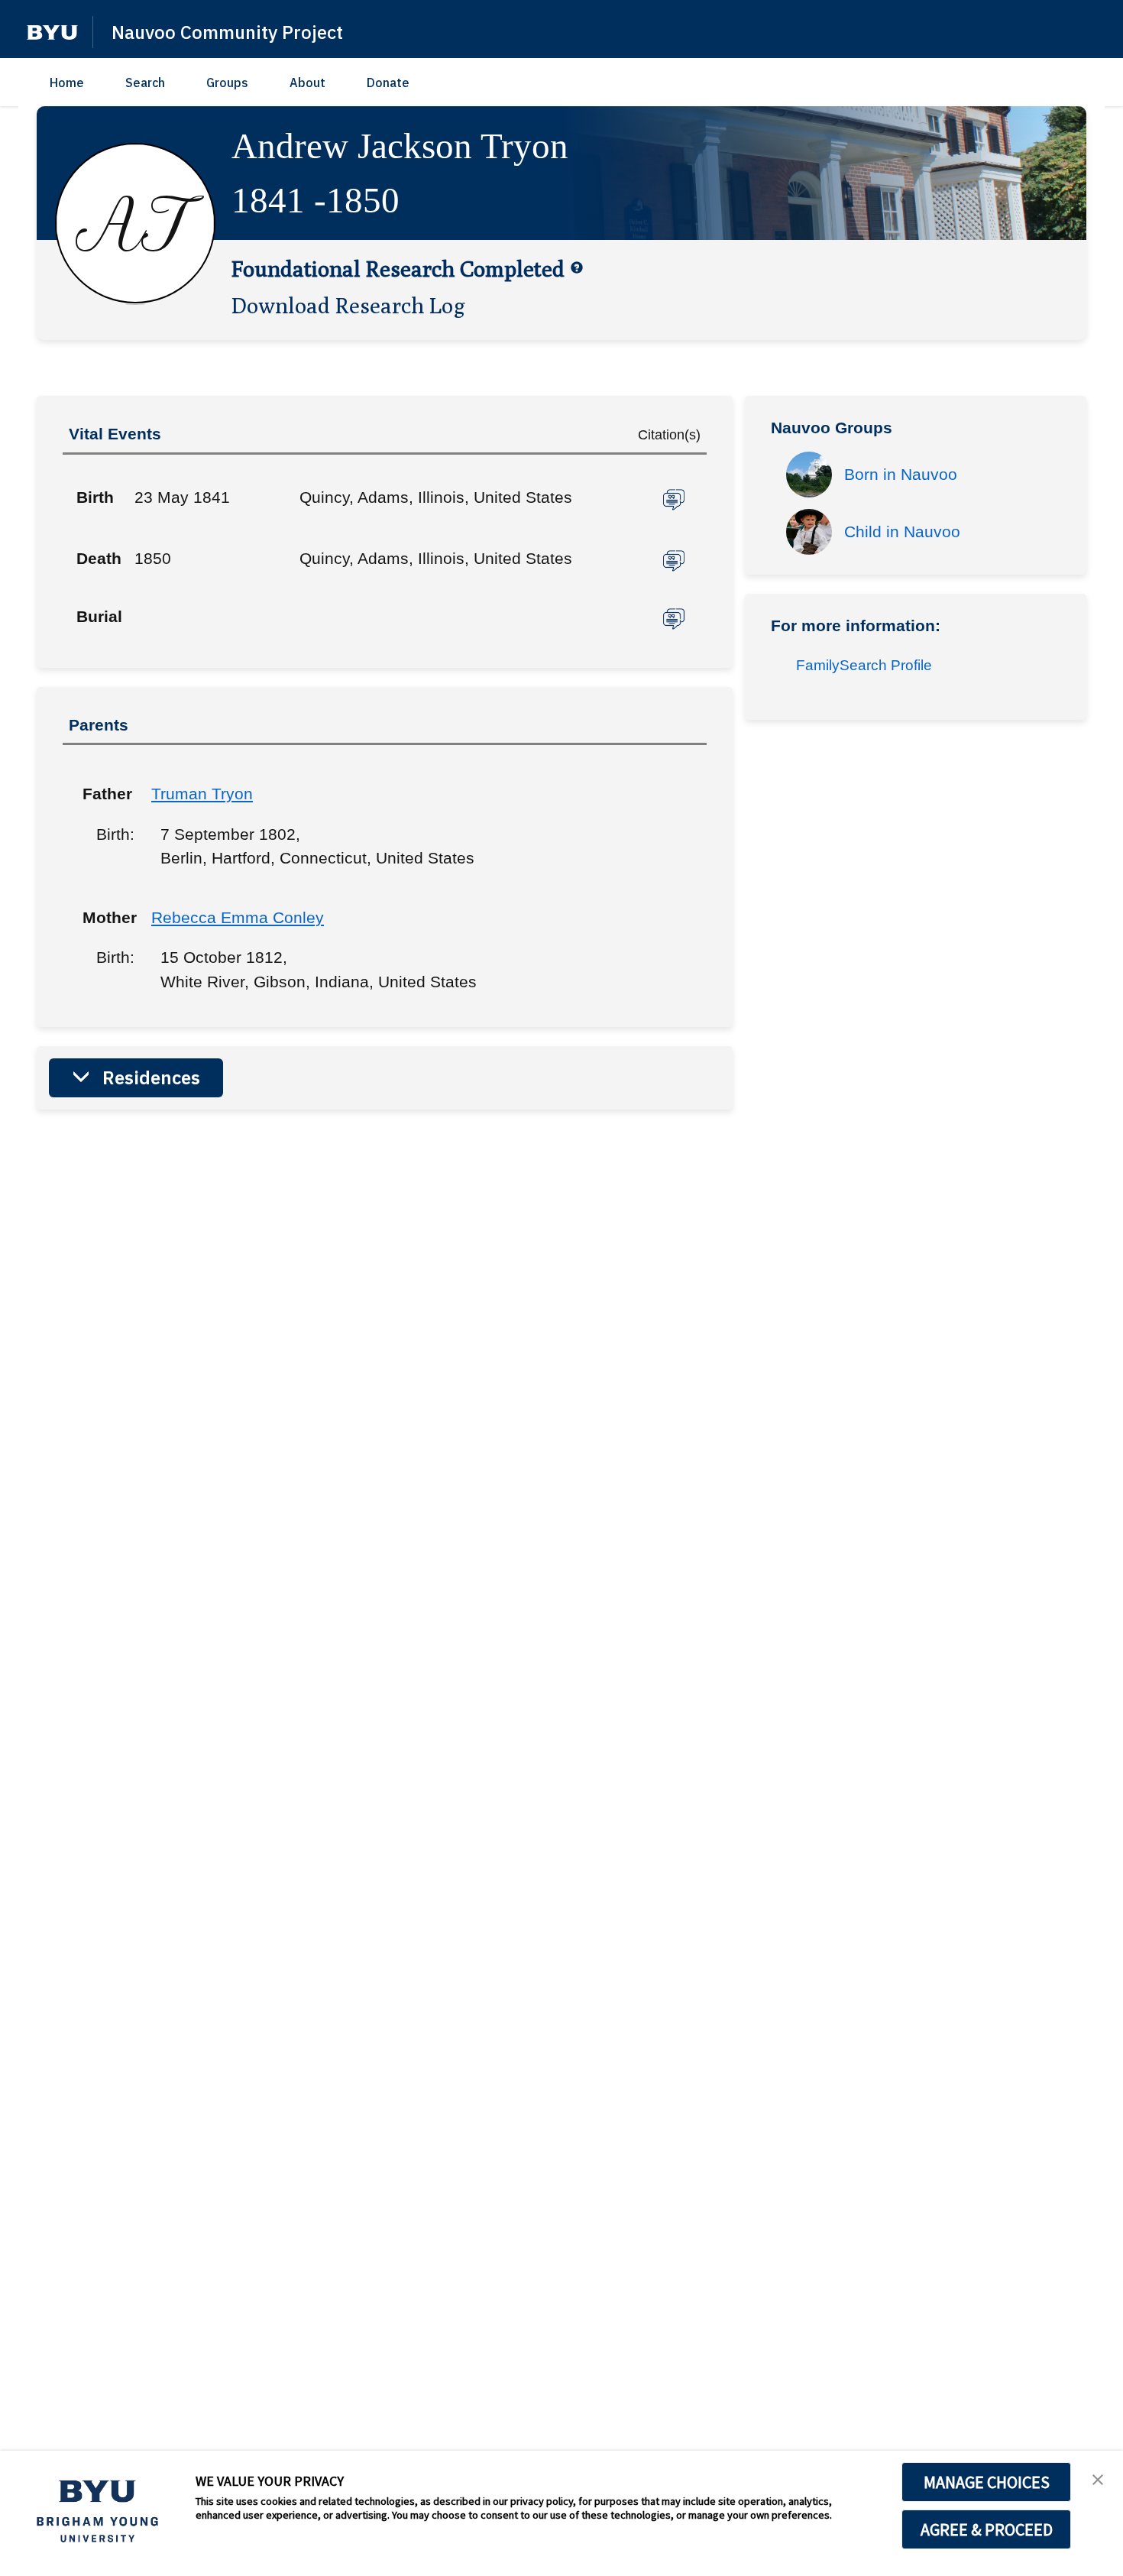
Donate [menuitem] (388, 83)
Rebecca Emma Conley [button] (238, 917)
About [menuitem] (307, 83)
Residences (151, 1077)
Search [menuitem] (145, 83)
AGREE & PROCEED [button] (987, 2529)
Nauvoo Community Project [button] (227, 32)
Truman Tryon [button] (202, 794)
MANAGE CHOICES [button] (987, 2482)
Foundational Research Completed (398, 268)
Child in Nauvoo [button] (902, 531)
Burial (99, 616)
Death (99, 558)
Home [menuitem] (67, 83)
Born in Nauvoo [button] (901, 474)
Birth (95, 497)
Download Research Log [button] (348, 305)
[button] (52, 32)
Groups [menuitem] (227, 83)
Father (105, 794)
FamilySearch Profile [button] (864, 665)
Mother (105, 917)
